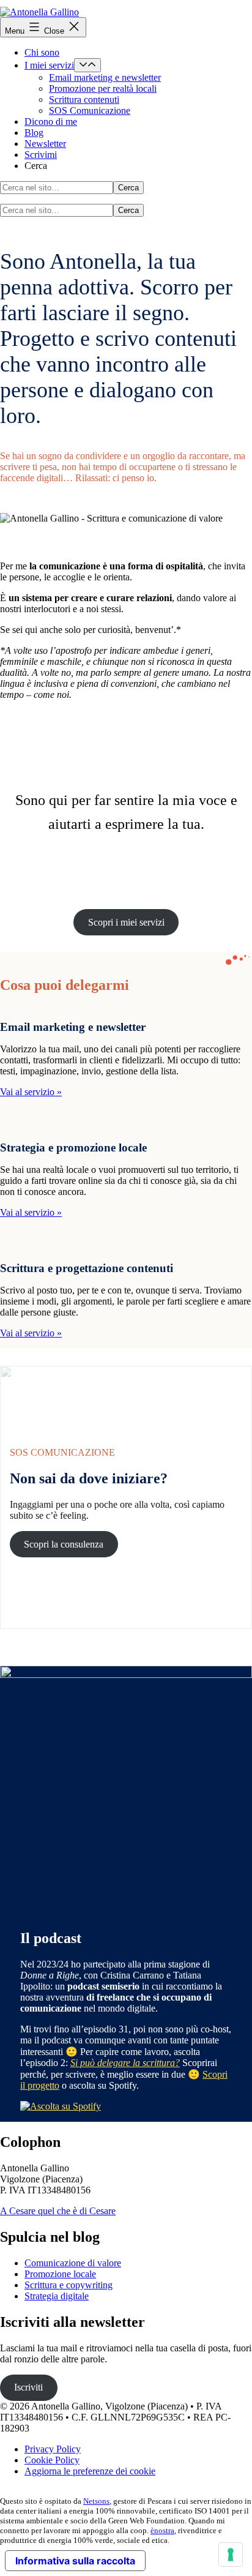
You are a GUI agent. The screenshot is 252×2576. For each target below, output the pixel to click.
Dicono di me (51, 122)
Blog (34, 133)
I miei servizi (49, 65)
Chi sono (42, 52)
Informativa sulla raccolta (75, 2561)
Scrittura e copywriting (69, 2285)
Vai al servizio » (31, 1092)
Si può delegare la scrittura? (125, 2063)
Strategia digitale (57, 2296)
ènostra (162, 2530)
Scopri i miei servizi (126, 922)
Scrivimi (41, 155)
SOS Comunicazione (90, 110)
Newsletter (45, 144)
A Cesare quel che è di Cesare (58, 2211)
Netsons (96, 2501)
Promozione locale (60, 2274)
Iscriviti (28, 2387)
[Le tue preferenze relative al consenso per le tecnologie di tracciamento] (231, 2555)
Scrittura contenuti (84, 99)
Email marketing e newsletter (105, 77)
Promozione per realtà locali (103, 88)
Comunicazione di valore (73, 2263)
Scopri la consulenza (64, 1544)
